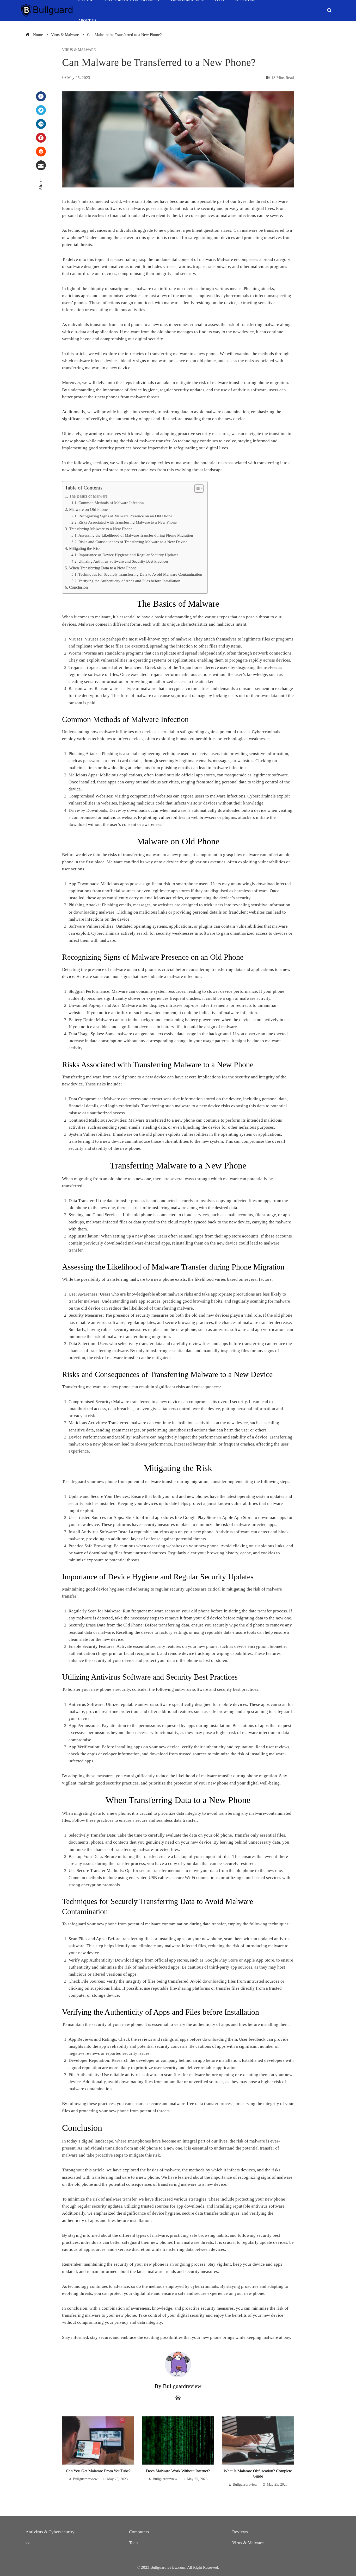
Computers (139, 2532)
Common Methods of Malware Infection (111, 503)
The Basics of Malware (88, 496)
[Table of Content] (199, 488)
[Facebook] (41, 96)
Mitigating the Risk (85, 548)
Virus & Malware (79, 50)
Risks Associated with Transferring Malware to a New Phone (128, 522)
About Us (87, 21)
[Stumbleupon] (41, 152)
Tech (133, 2543)
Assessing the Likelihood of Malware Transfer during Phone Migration (136, 535)
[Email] (41, 165)
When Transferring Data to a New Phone (103, 568)
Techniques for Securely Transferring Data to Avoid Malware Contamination (140, 574)
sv (28, 2543)
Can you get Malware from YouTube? (98, 2471)
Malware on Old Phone (88, 509)
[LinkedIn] (41, 124)
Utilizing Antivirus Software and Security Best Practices (124, 561)
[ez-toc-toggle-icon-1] (196, 488)
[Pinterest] (41, 138)
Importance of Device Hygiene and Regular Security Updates (128, 555)
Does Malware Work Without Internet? (178, 2471)
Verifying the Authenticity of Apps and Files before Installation (129, 581)
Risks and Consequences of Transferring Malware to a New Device (133, 542)
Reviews (240, 2532)
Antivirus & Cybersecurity (50, 2532)
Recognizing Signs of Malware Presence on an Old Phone (125, 516)
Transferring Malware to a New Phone (101, 529)
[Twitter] (41, 110)
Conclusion (78, 587)
